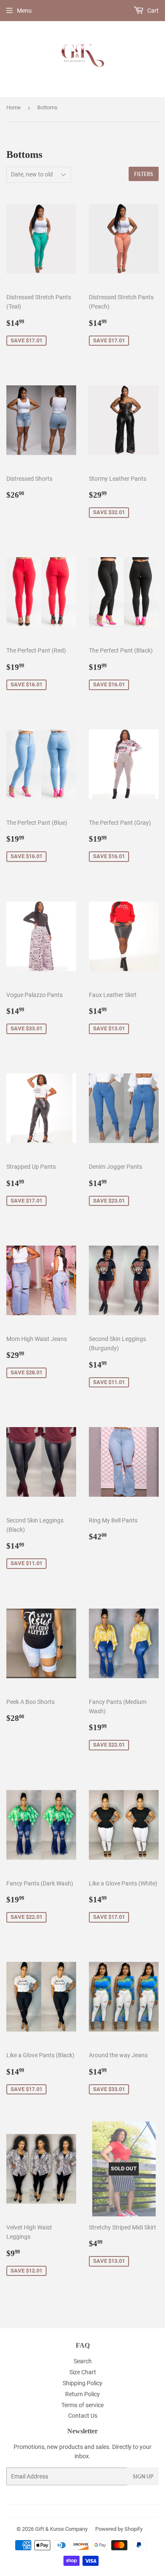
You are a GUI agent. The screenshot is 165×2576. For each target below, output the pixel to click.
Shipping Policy (82, 2383)
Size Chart (83, 2372)
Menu (24, 11)
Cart (152, 11)
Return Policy (82, 2394)
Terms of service (82, 2405)
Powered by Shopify (119, 2529)
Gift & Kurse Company (61, 2529)
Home (14, 107)
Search (83, 2361)
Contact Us (83, 2416)
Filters (144, 174)
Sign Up (143, 2477)
